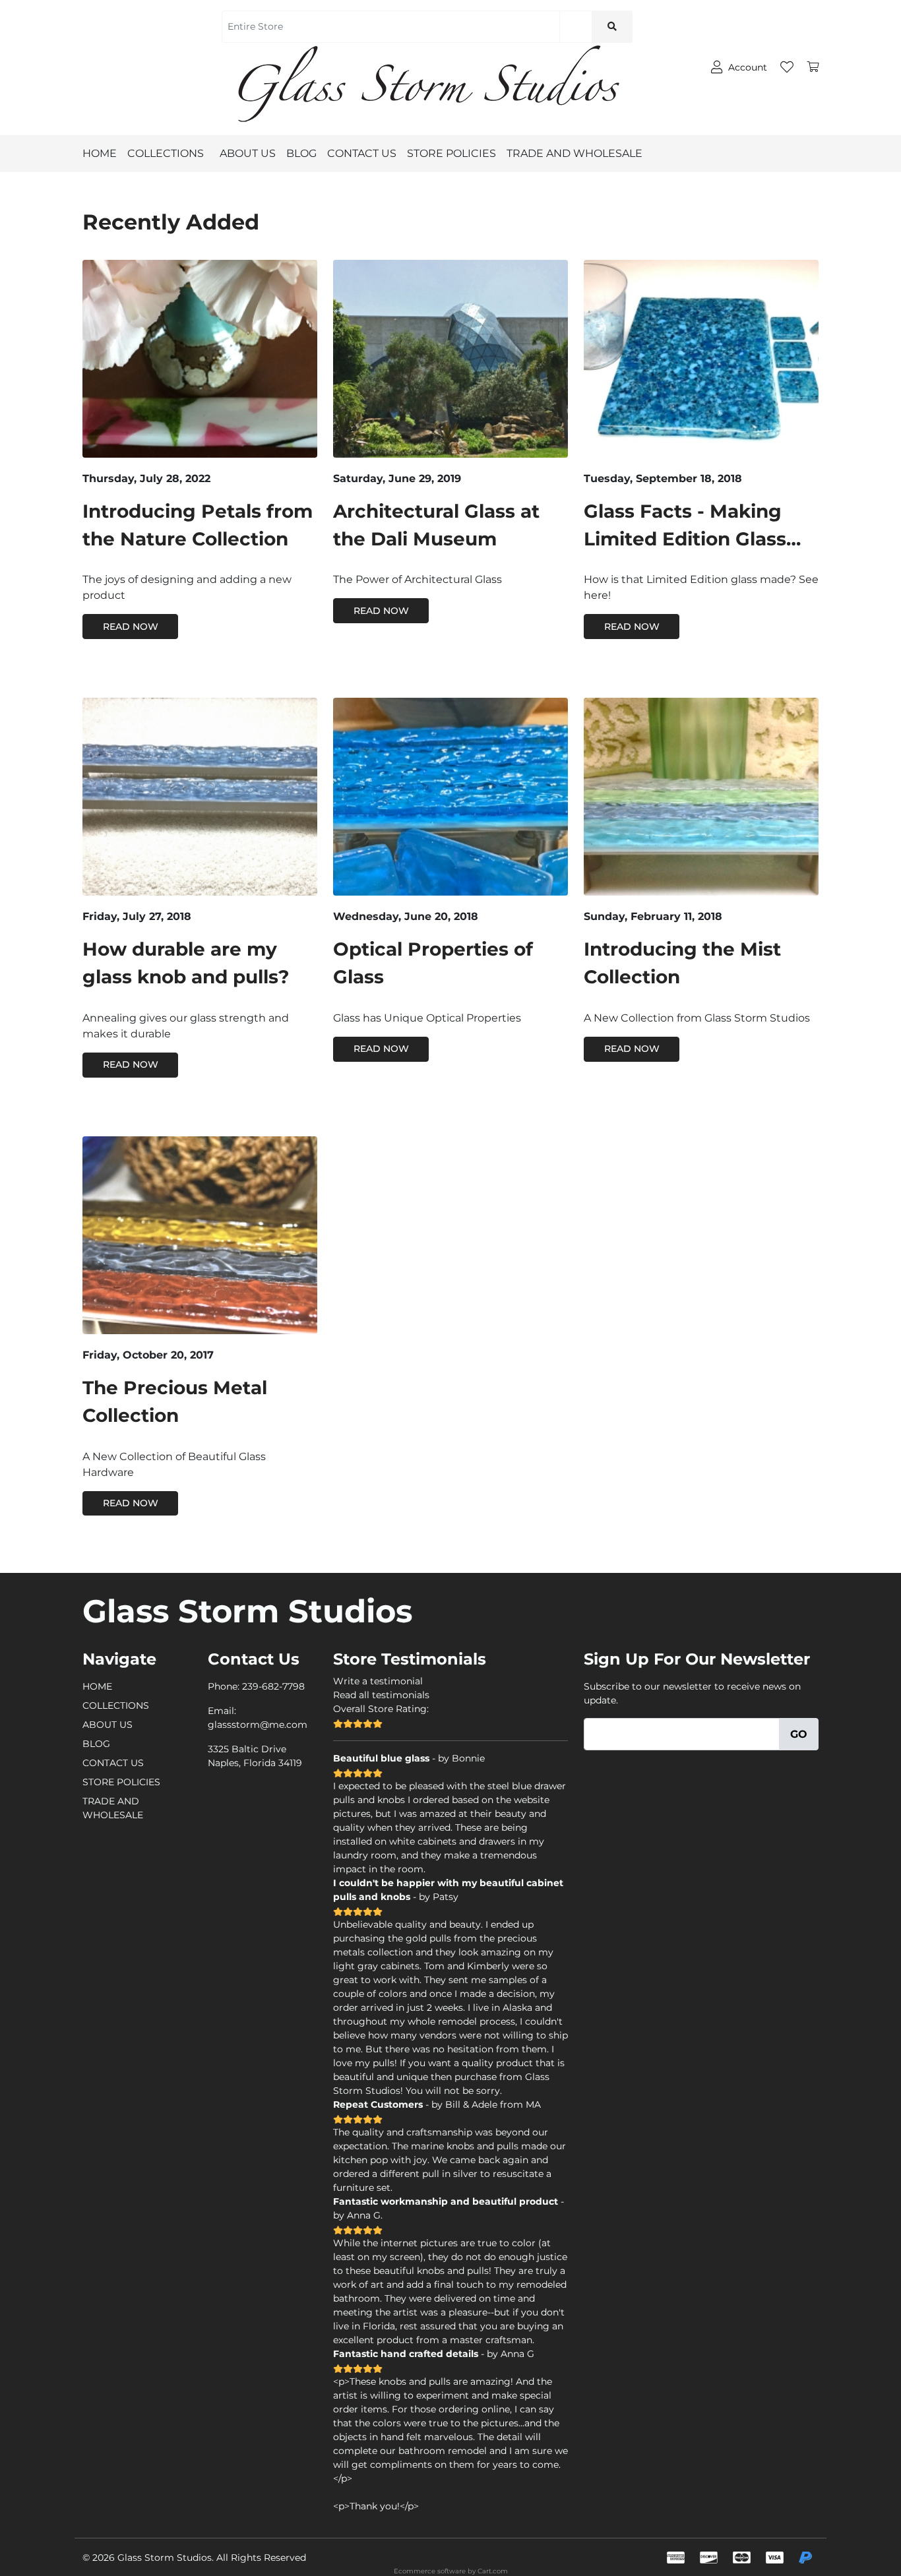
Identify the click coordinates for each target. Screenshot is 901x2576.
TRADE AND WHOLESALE (575, 153)
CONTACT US (362, 153)
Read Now (131, 627)
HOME (100, 153)
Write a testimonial (378, 1681)
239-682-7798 (273, 1686)
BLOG (301, 153)
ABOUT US (248, 153)
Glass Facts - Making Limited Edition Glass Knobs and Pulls (685, 539)
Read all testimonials (381, 1695)
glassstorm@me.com (258, 1725)
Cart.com (493, 2571)
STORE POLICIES (451, 153)
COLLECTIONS (166, 153)
